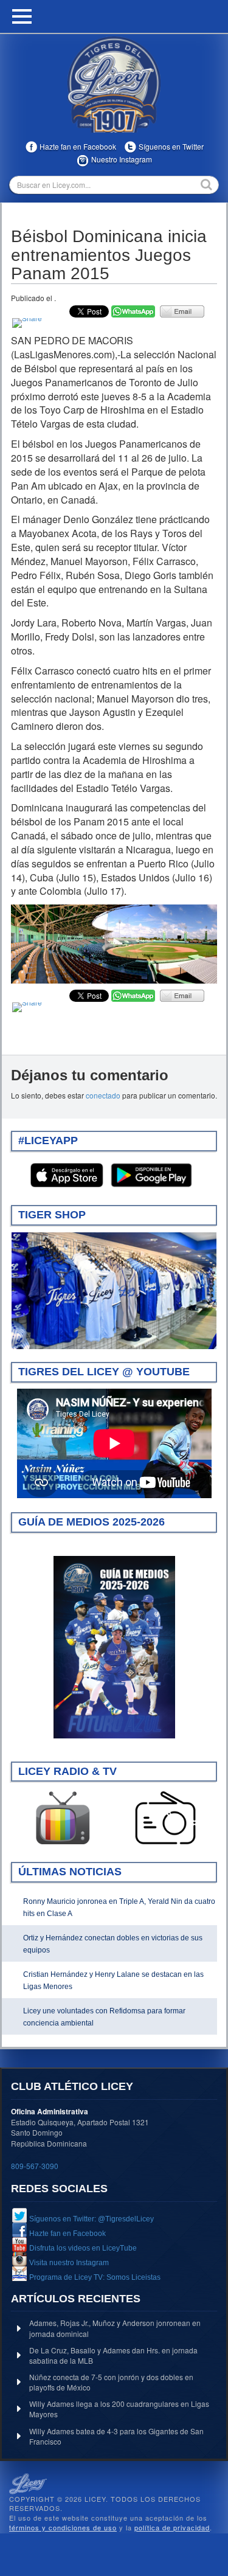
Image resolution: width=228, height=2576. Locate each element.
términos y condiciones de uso (63, 2527)
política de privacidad (172, 2527)
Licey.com (114, 85)
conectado (103, 1095)
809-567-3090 (35, 2166)
